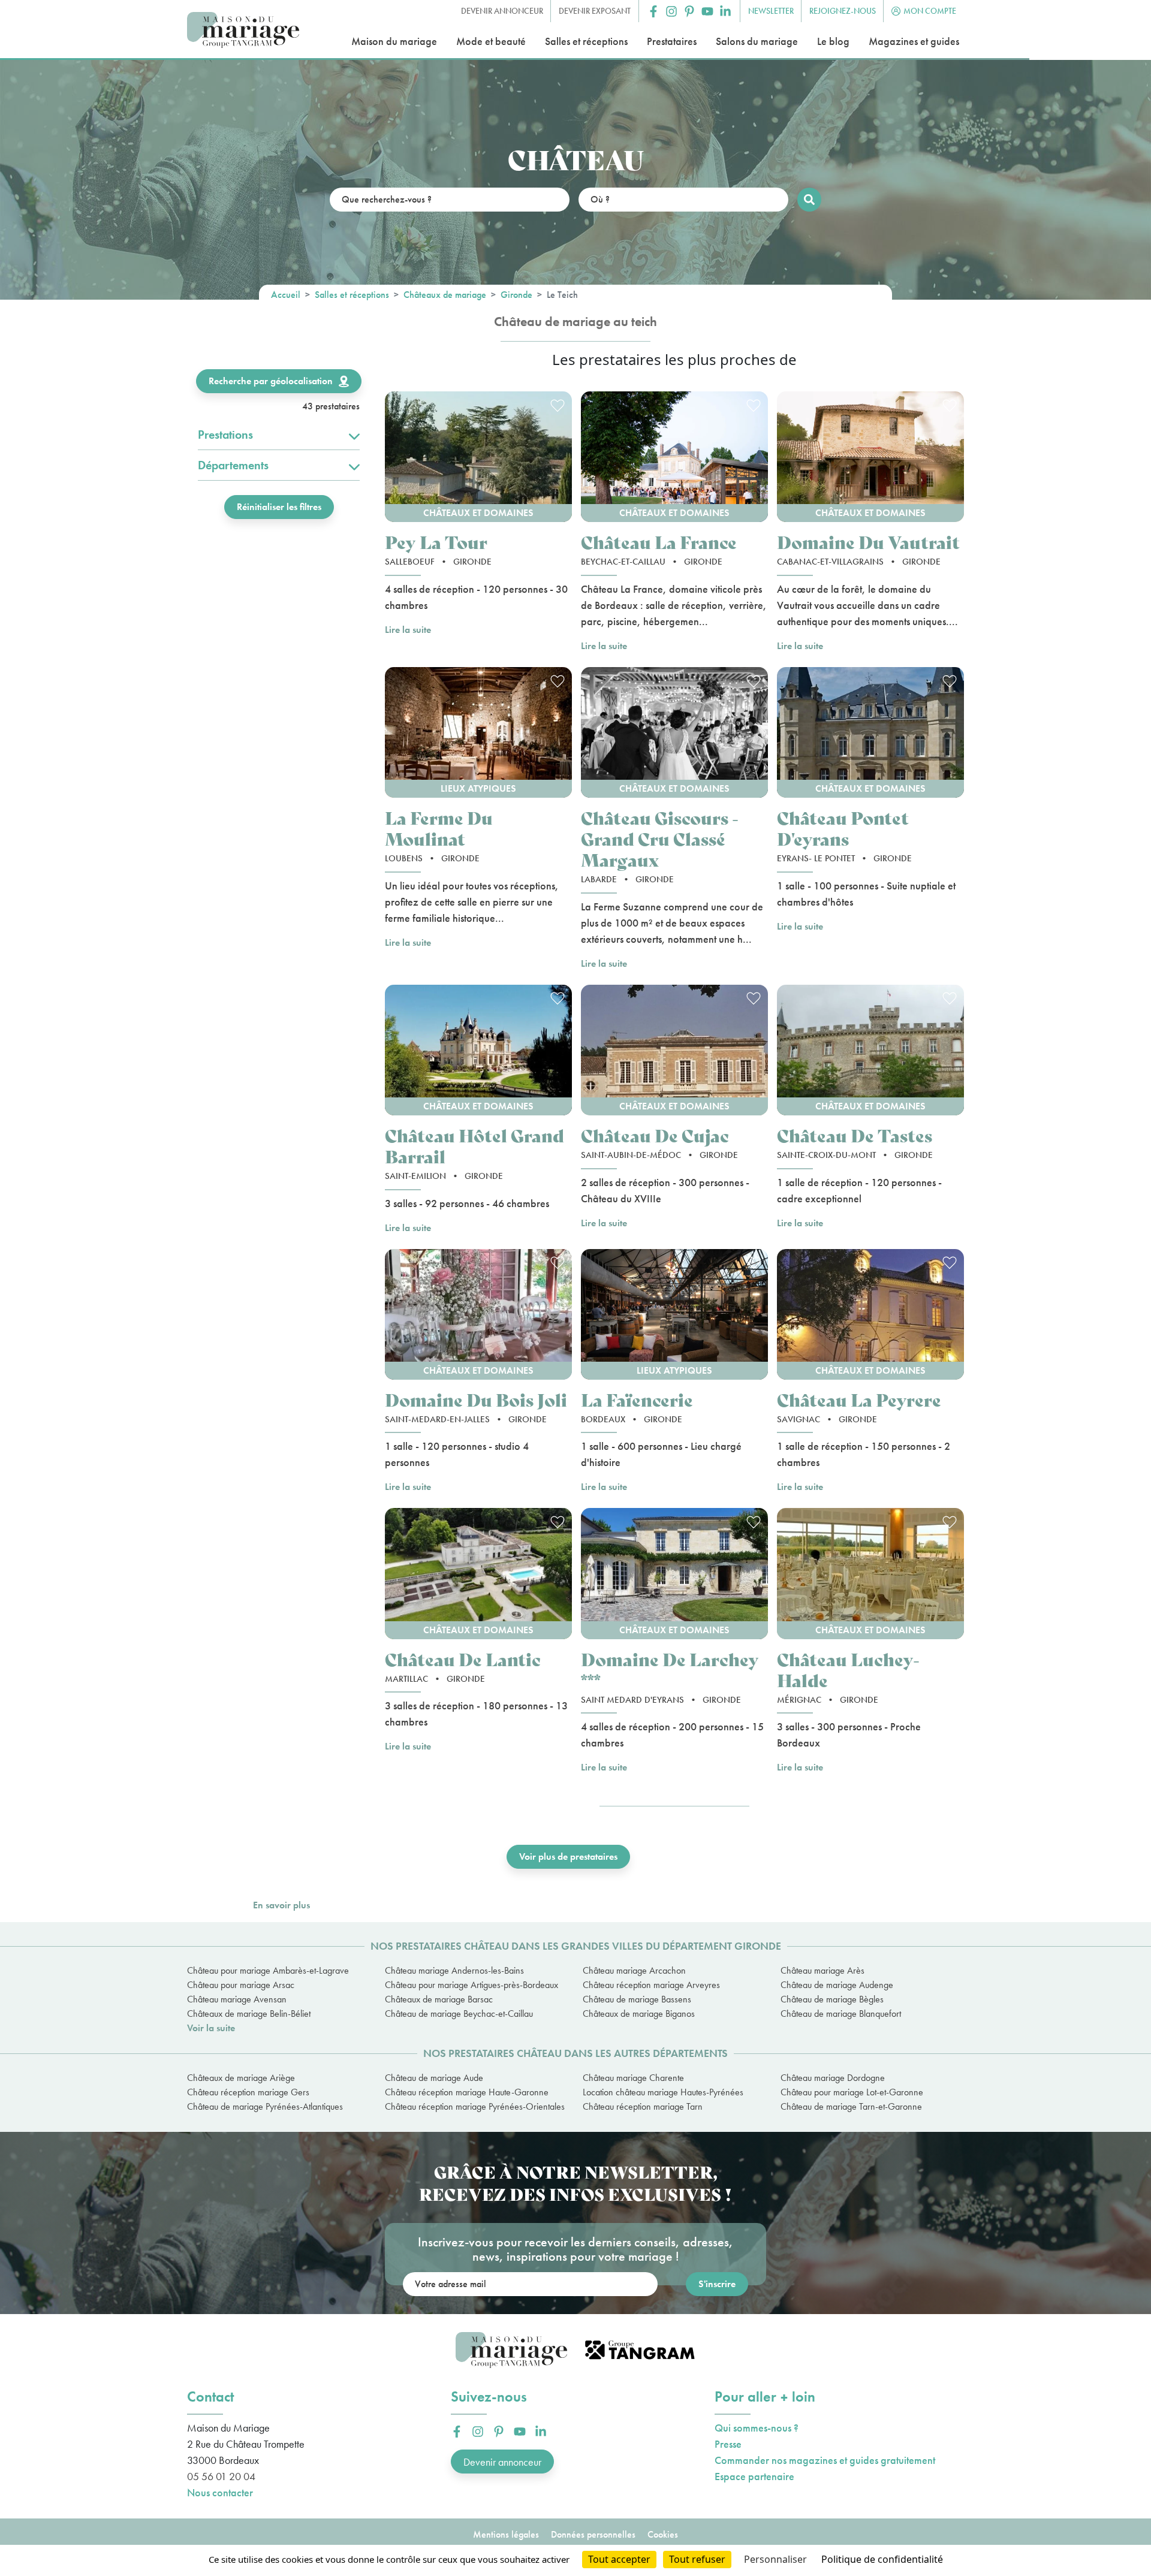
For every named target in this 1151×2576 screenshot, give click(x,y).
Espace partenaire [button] (754, 2476)
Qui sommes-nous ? (757, 2428)
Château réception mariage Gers (248, 2092)
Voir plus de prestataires (568, 1856)
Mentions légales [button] (506, 2534)
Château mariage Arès (822, 1970)
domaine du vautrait (868, 542)
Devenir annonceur (502, 2462)
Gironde (516, 295)
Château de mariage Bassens (637, 1999)
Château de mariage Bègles (832, 1999)
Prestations (225, 435)
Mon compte (930, 11)
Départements (233, 465)
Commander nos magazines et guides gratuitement (825, 2460)
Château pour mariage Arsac (241, 1985)
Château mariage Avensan (237, 1999)
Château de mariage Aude (434, 2078)
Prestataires (672, 41)
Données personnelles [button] (593, 2534)
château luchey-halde (848, 1669)
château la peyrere (859, 1399)
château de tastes (855, 1135)
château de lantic (463, 1659)
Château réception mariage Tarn (643, 2106)
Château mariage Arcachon (634, 1970)
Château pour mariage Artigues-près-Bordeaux (471, 1985)
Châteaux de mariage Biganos (639, 2014)
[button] (653, 11)
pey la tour (436, 542)
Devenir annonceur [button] (502, 11)
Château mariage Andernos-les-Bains (454, 1970)
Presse (728, 2444)
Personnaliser (775, 2559)
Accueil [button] (286, 295)
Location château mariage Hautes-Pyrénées (663, 2092)
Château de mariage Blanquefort (841, 2014)
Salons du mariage (757, 41)
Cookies (663, 2534)
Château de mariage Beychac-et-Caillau (459, 2014)
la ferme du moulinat (439, 828)
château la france (659, 542)
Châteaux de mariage (445, 295)
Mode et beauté (491, 41)
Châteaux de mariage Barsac (439, 1999)
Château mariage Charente (633, 2078)
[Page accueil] (243, 30)
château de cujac (655, 1135)
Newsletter (771, 11)
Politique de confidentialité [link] (882, 2559)
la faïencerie (637, 1399)
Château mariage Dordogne (833, 2078)
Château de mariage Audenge (837, 1985)
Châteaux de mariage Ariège (241, 2078)
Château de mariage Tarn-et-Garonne (851, 2106)
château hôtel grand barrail (474, 1145)
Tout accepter (619, 2559)
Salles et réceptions (586, 41)
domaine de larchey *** (670, 1669)
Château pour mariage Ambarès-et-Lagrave (268, 1970)
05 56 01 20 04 (221, 2476)
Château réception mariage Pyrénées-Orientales (475, 2106)
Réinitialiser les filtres (279, 507)
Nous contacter (220, 2492)
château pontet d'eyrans (843, 828)
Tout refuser (697, 2559)
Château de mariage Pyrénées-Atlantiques (265, 2106)
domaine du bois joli (476, 1399)
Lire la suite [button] (408, 630)
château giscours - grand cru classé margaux (660, 838)
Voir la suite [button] (211, 2028)
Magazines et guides (914, 41)
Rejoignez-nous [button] (843, 11)
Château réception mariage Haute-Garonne (467, 2092)
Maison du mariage (394, 41)
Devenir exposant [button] (595, 11)
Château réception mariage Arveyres (651, 1985)
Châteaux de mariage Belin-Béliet (249, 2014)
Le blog (833, 41)
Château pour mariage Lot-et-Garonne (852, 2092)
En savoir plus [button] (281, 1905)
